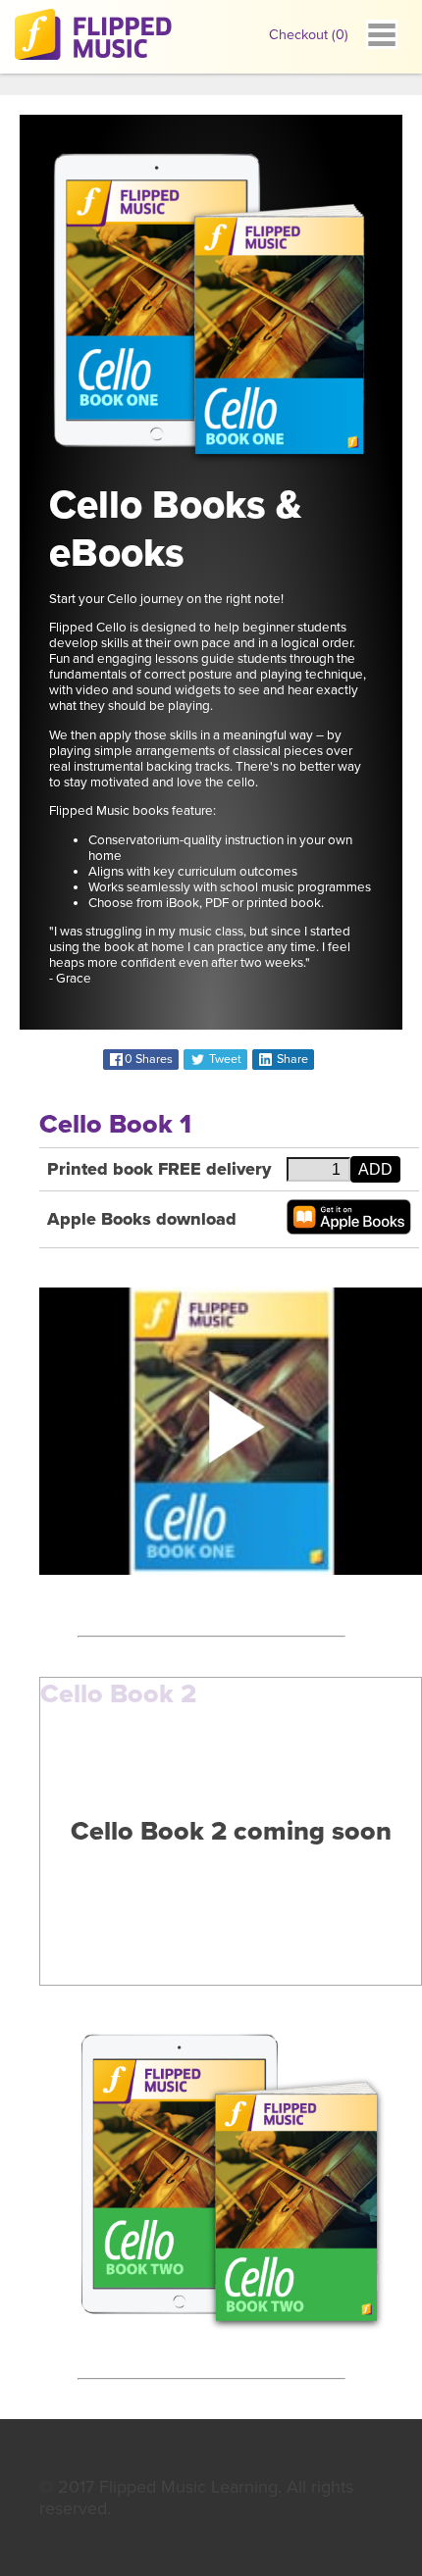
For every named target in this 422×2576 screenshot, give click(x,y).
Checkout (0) (309, 35)
